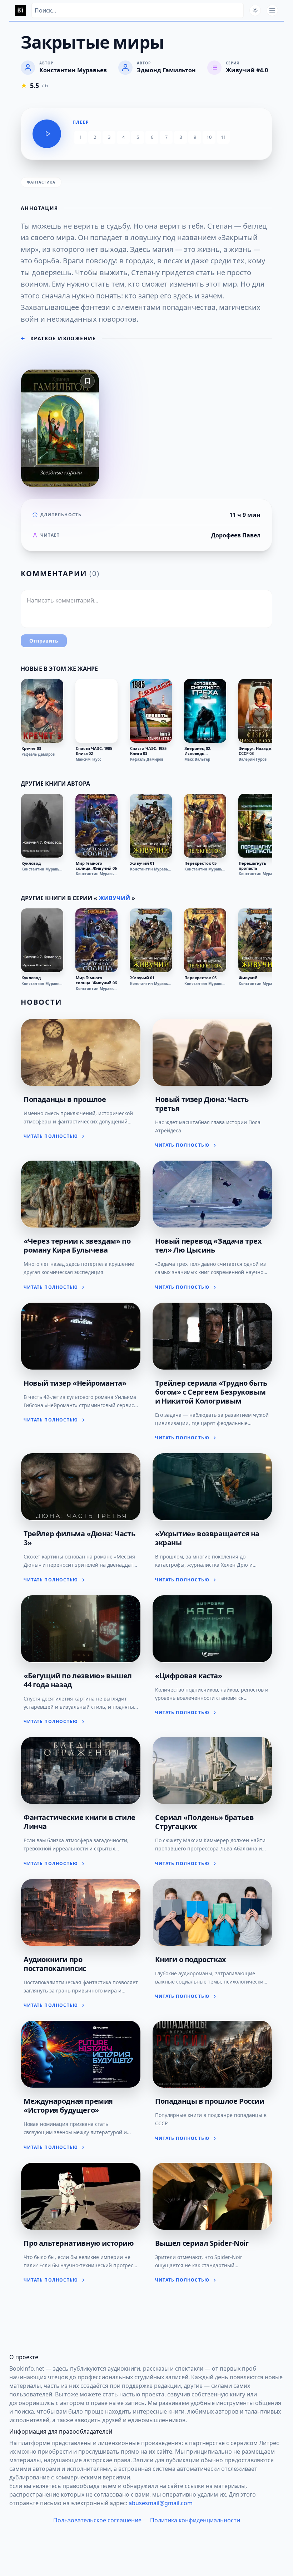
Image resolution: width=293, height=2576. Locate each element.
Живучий (114, 898)
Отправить (44, 641)
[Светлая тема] (255, 10)
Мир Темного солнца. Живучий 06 (96, 866)
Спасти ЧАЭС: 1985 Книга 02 (94, 751)
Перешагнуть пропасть (252, 866)
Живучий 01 (142, 863)
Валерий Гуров (253, 759)
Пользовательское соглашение (97, 2520)
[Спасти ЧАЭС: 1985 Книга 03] (151, 711)
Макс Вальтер (197, 759)
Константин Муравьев (42, 869)
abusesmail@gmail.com (161, 2503)
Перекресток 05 (200, 863)
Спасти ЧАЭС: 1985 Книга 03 (148, 751)
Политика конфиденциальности (195, 2520)
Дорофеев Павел (236, 535)
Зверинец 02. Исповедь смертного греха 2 (203, 751)
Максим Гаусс (88, 759)
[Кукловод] (42, 826)
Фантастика (41, 182)
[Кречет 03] (42, 711)
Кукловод (31, 863)
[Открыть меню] (272, 10)
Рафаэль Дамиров (38, 754)
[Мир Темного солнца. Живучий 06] (96, 826)
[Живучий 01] (151, 826)
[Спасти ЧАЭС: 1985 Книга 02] (96, 711)
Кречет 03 (31, 748)
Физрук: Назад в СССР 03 (255, 751)
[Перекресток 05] (205, 826)
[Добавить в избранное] (88, 381)
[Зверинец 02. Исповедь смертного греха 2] (205, 711)
